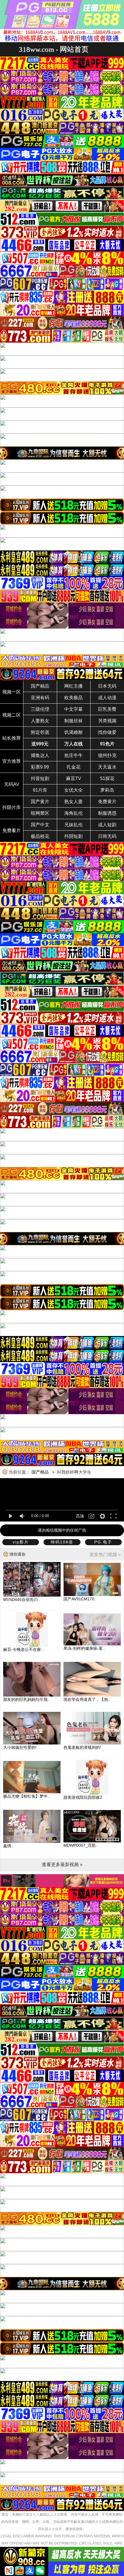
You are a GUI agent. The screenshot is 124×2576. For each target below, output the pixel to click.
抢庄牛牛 (74, 755)
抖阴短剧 (74, 836)
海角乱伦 (74, 813)
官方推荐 (12, 761)
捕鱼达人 (40, 755)
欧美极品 (74, 698)
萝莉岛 (107, 790)
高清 (80, 1516)
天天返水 (107, 767)
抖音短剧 (40, 779)
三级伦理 (40, 709)
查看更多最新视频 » (62, 1864)
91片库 (40, 790)
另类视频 (107, 721)
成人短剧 (107, 825)
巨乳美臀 (107, 709)
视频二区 (12, 715)
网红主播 (74, 686)
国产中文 (40, 825)
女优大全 (74, 790)
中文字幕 (74, 709)
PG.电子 (103, 1542)
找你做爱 (107, 732)
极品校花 (40, 836)
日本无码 (107, 686)
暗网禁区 (40, 813)
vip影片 (21, 1542)
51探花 (107, 779)
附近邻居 (40, 732)
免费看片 (12, 831)
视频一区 (12, 692)
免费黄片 (107, 802)
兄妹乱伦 (74, 825)
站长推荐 (12, 738)
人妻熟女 (40, 721)
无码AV (12, 784)
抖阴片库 (12, 807)
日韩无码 (107, 836)
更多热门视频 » (105, 1555)
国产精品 (40, 686)
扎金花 (74, 767)
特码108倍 (62, 1542)
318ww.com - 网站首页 (54, 49)
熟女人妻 (74, 802)
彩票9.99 (40, 767)
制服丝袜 (74, 721)
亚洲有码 (40, 698)
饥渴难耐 (74, 732)
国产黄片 (40, 802)
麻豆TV (74, 779)
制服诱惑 (107, 813)
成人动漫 (107, 698)
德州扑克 (107, 755)
